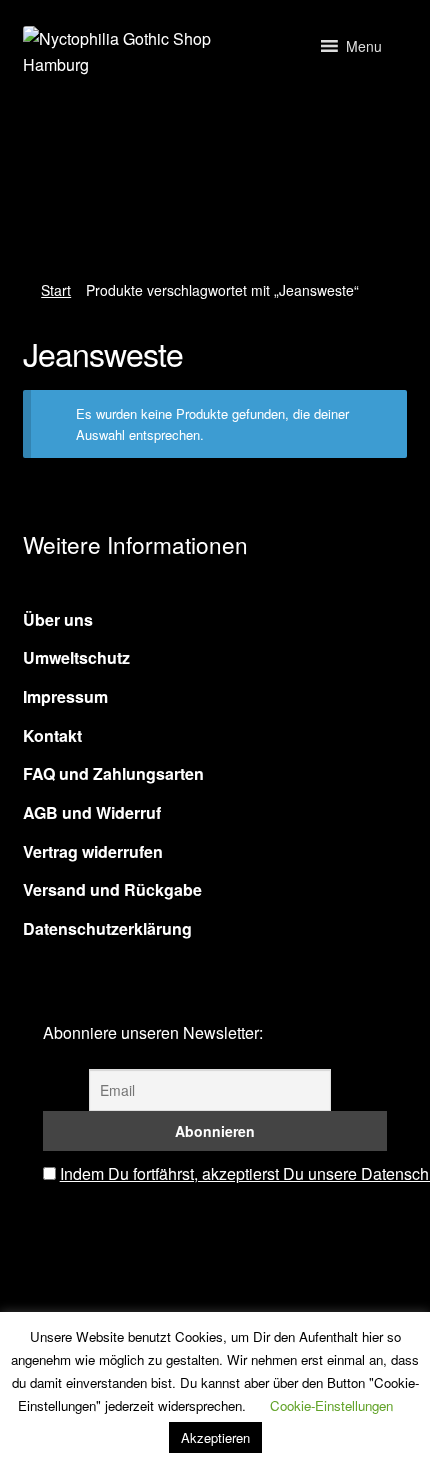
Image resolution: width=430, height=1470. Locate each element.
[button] (364, 46)
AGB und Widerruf (92, 812)
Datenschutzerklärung (107, 928)
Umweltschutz (76, 657)
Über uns (58, 619)
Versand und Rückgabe (112, 889)
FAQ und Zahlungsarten (113, 773)
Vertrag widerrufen (93, 851)
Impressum (65, 696)
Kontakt (52, 735)
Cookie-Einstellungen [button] (331, 1405)
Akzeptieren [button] (215, 1437)
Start (56, 290)
